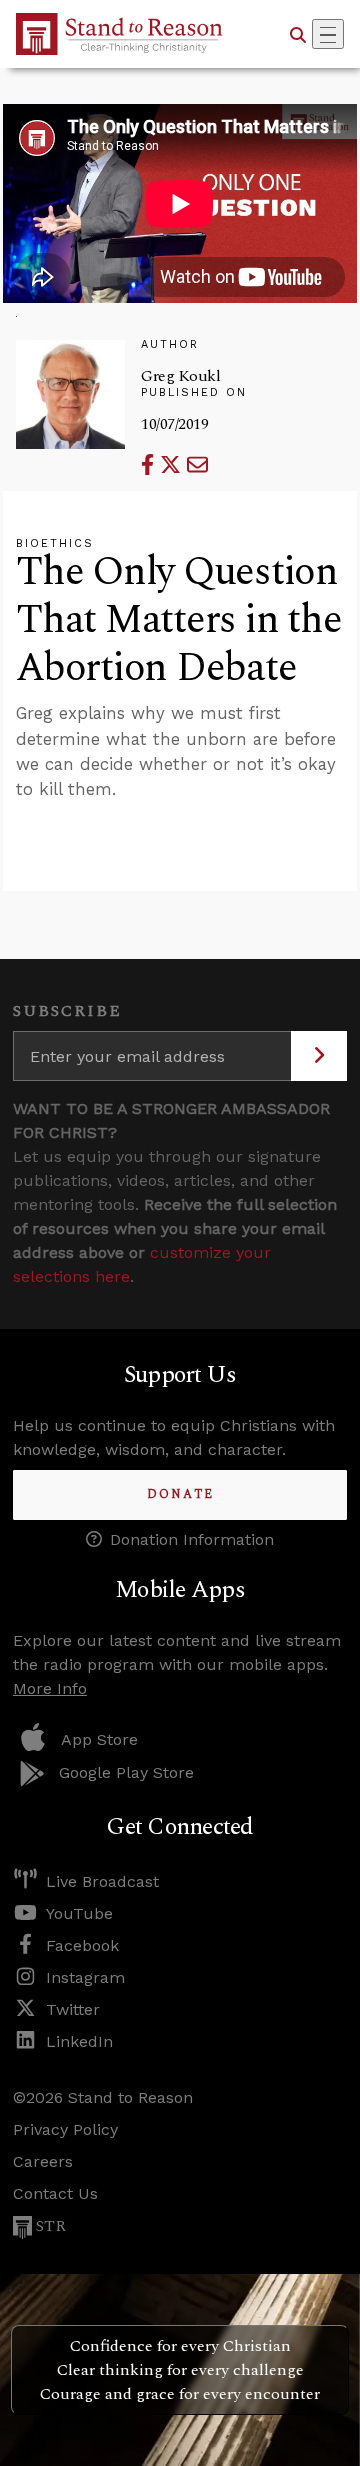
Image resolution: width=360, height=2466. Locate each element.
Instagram (85, 1977)
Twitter (73, 2009)
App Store (99, 1739)
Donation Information (192, 1539)
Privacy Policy (65, 2129)
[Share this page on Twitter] (173, 464)
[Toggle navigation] (328, 34)
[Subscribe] (319, 1056)
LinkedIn (79, 2041)
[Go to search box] (298, 34)
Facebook (82, 1945)
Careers (43, 2161)
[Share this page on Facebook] (150, 464)
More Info (50, 1688)
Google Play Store (126, 1772)
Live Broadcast (102, 1881)
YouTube (79, 1913)
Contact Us (55, 2193)
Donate (180, 1494)
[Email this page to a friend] (197, 464)
